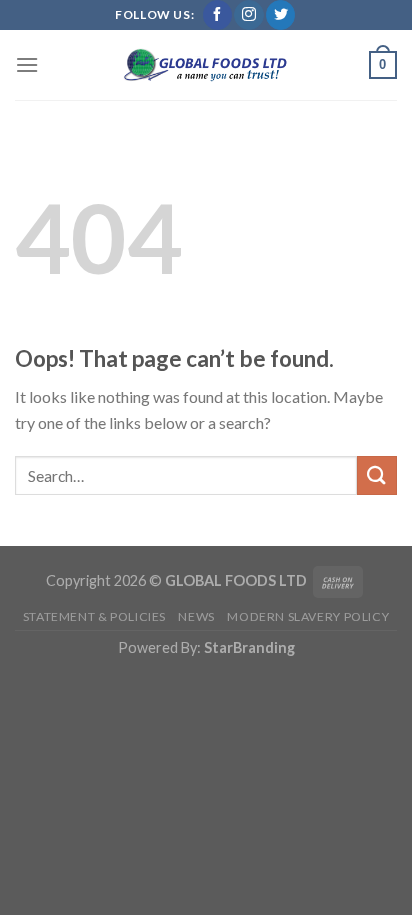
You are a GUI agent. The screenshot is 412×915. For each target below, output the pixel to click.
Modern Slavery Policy (308, 616)
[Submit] (377, 475)
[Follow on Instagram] (248, 15)
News (196, 616)
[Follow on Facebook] (217, 15)
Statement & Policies (94, 616)
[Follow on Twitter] (280, 15)
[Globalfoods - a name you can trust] (206, 65)
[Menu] (27, 64)
